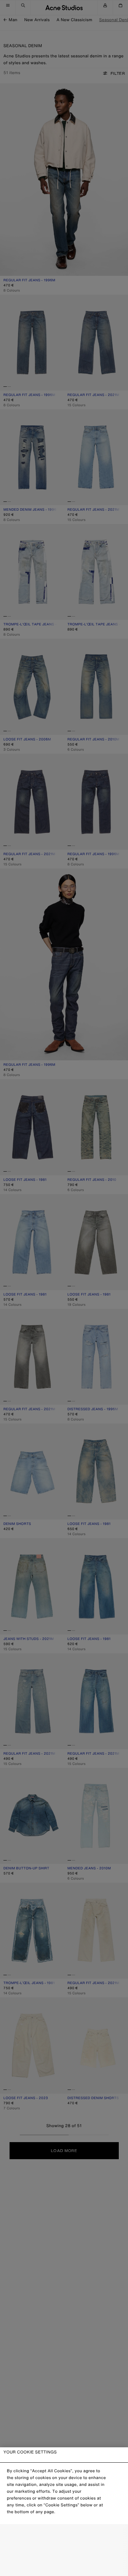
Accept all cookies (64, 2565)
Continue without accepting (64, 2551)
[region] (64, 2512)
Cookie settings (64, 2536)
